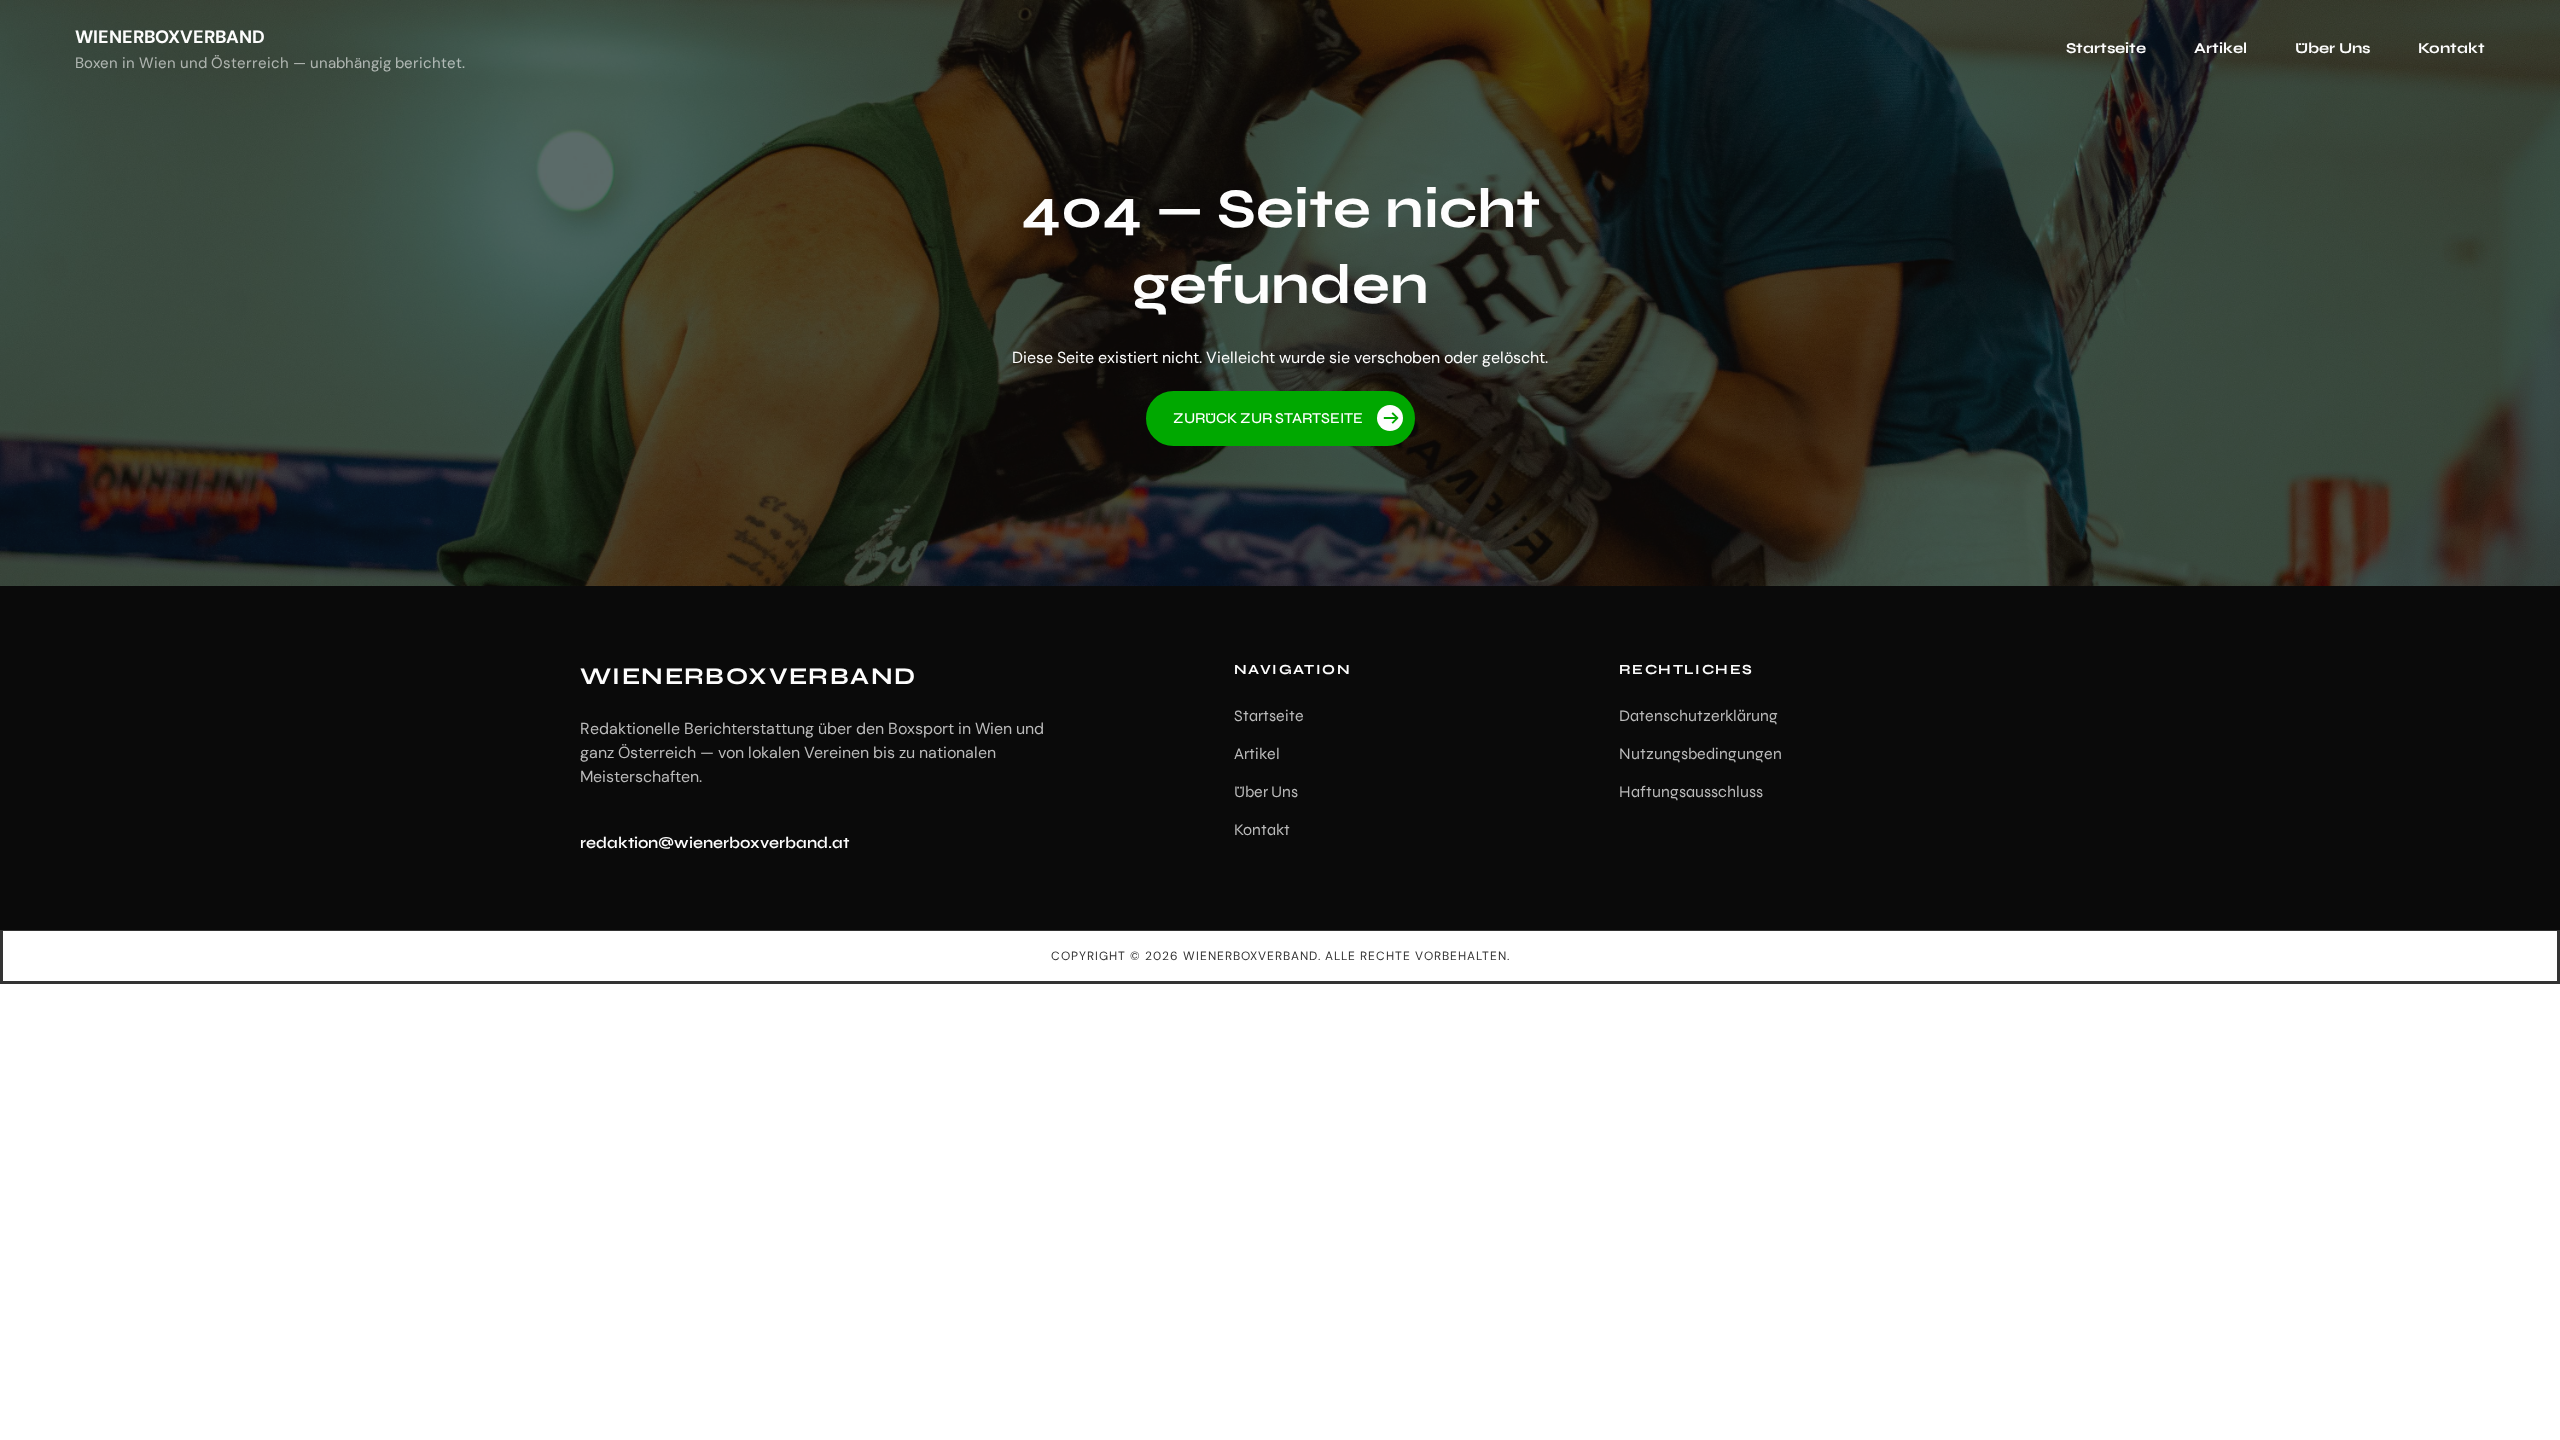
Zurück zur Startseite (1268, 418)
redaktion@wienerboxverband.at (714, 842)
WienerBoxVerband (170, 37)
